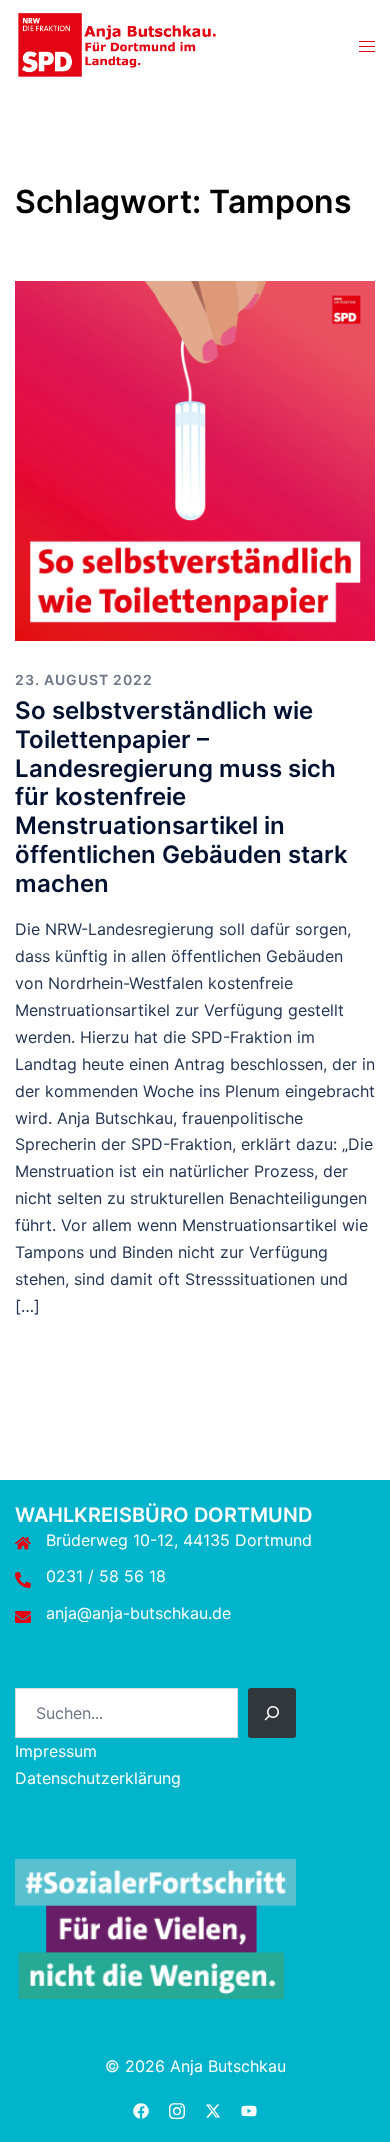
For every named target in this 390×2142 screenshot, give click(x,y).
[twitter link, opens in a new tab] (213, 2108)
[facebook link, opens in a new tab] (141, 2108)
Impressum (56, 1751)
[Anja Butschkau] (117, 43)
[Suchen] (272, 1713)
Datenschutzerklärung (98, 1778)
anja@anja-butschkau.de (138, 1613)
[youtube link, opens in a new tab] (249, 2108)
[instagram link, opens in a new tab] (177, 2108)
